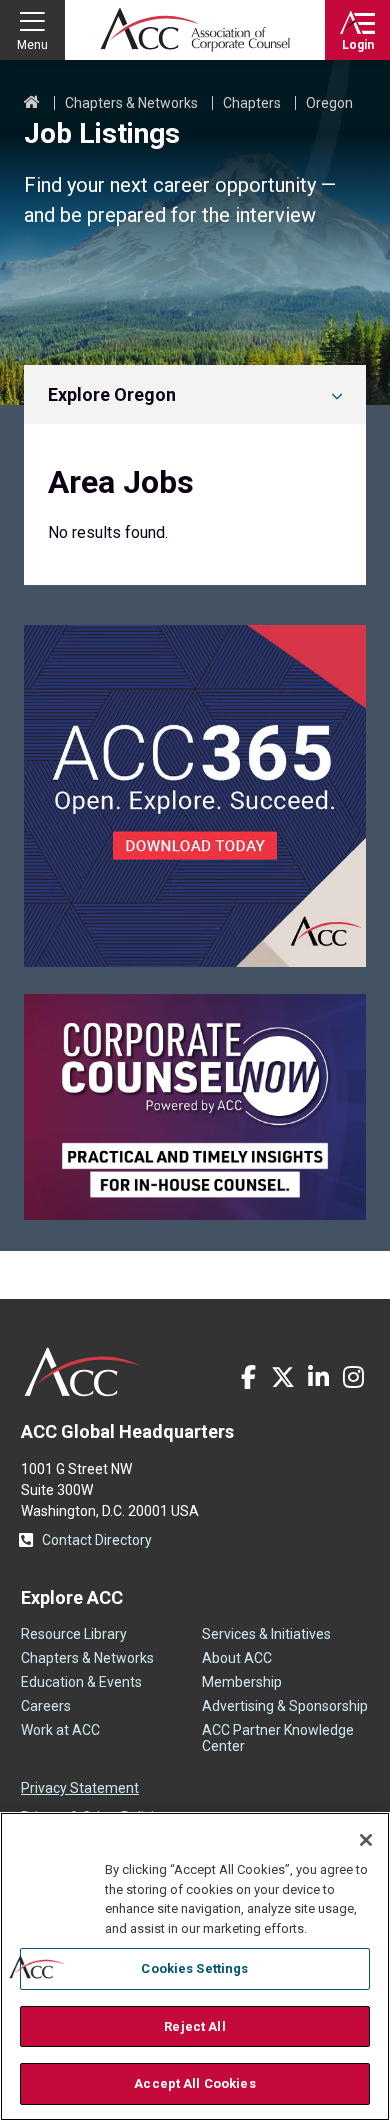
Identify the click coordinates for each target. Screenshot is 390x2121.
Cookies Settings (194, 1968)
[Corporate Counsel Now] (195, 1214)
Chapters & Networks (131, 103)
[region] (195, 1966)
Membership (242, 1682)
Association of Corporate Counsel (195, 30)
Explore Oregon (112, 394)
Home (32, 103)
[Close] (366, 1840)
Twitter (283, 1377)
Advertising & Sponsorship (285, 1706)
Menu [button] (32, 45)
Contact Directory (97, 1540)
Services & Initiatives (266, 1634)
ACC (83, 1372)
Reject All (194, 2026)
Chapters (252, 103)
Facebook (248, 1377)
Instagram (353, 1377)
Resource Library (74, 1634)
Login (358, 45)
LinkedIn (318, 1377)
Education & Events (81, 1682)
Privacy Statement (80, 1788)
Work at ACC (60, 1730)
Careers (46, 1706)
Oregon (329, 103)
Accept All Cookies (194, 2083)
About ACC (237, 1658)
